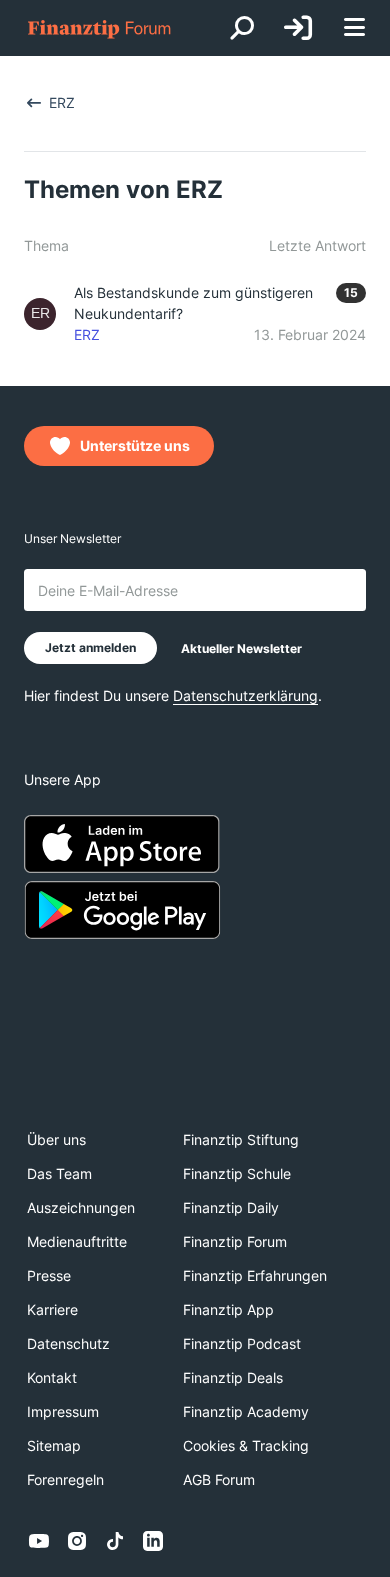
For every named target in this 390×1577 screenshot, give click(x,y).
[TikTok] (115, 1541)
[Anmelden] (298, 28)
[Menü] (354, 28)
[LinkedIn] (153, 1541)
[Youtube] (39, 1541)
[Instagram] (77, 1541)
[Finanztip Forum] (100, 28)
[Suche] (242, 28)
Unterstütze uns (135, 445)
